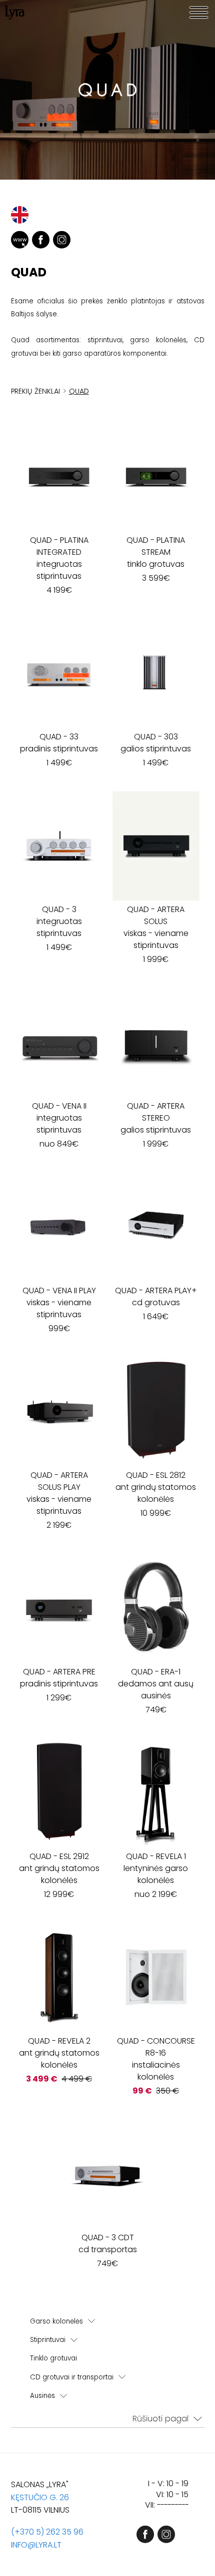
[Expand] (91, 2321)
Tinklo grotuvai (53, 2358)
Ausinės (42, 2396)
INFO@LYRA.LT (36, 2545)
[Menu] (199, 12)
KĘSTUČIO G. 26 (40, 2497)
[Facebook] (41, 240)
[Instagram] (62, 240)
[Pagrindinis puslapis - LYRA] (15, 12)
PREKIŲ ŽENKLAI (35, 391)
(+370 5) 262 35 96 (47, 2532)
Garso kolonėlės (56, 2321)
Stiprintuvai (48, 2340)
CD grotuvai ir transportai (72, 2377)
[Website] (20, 240)
